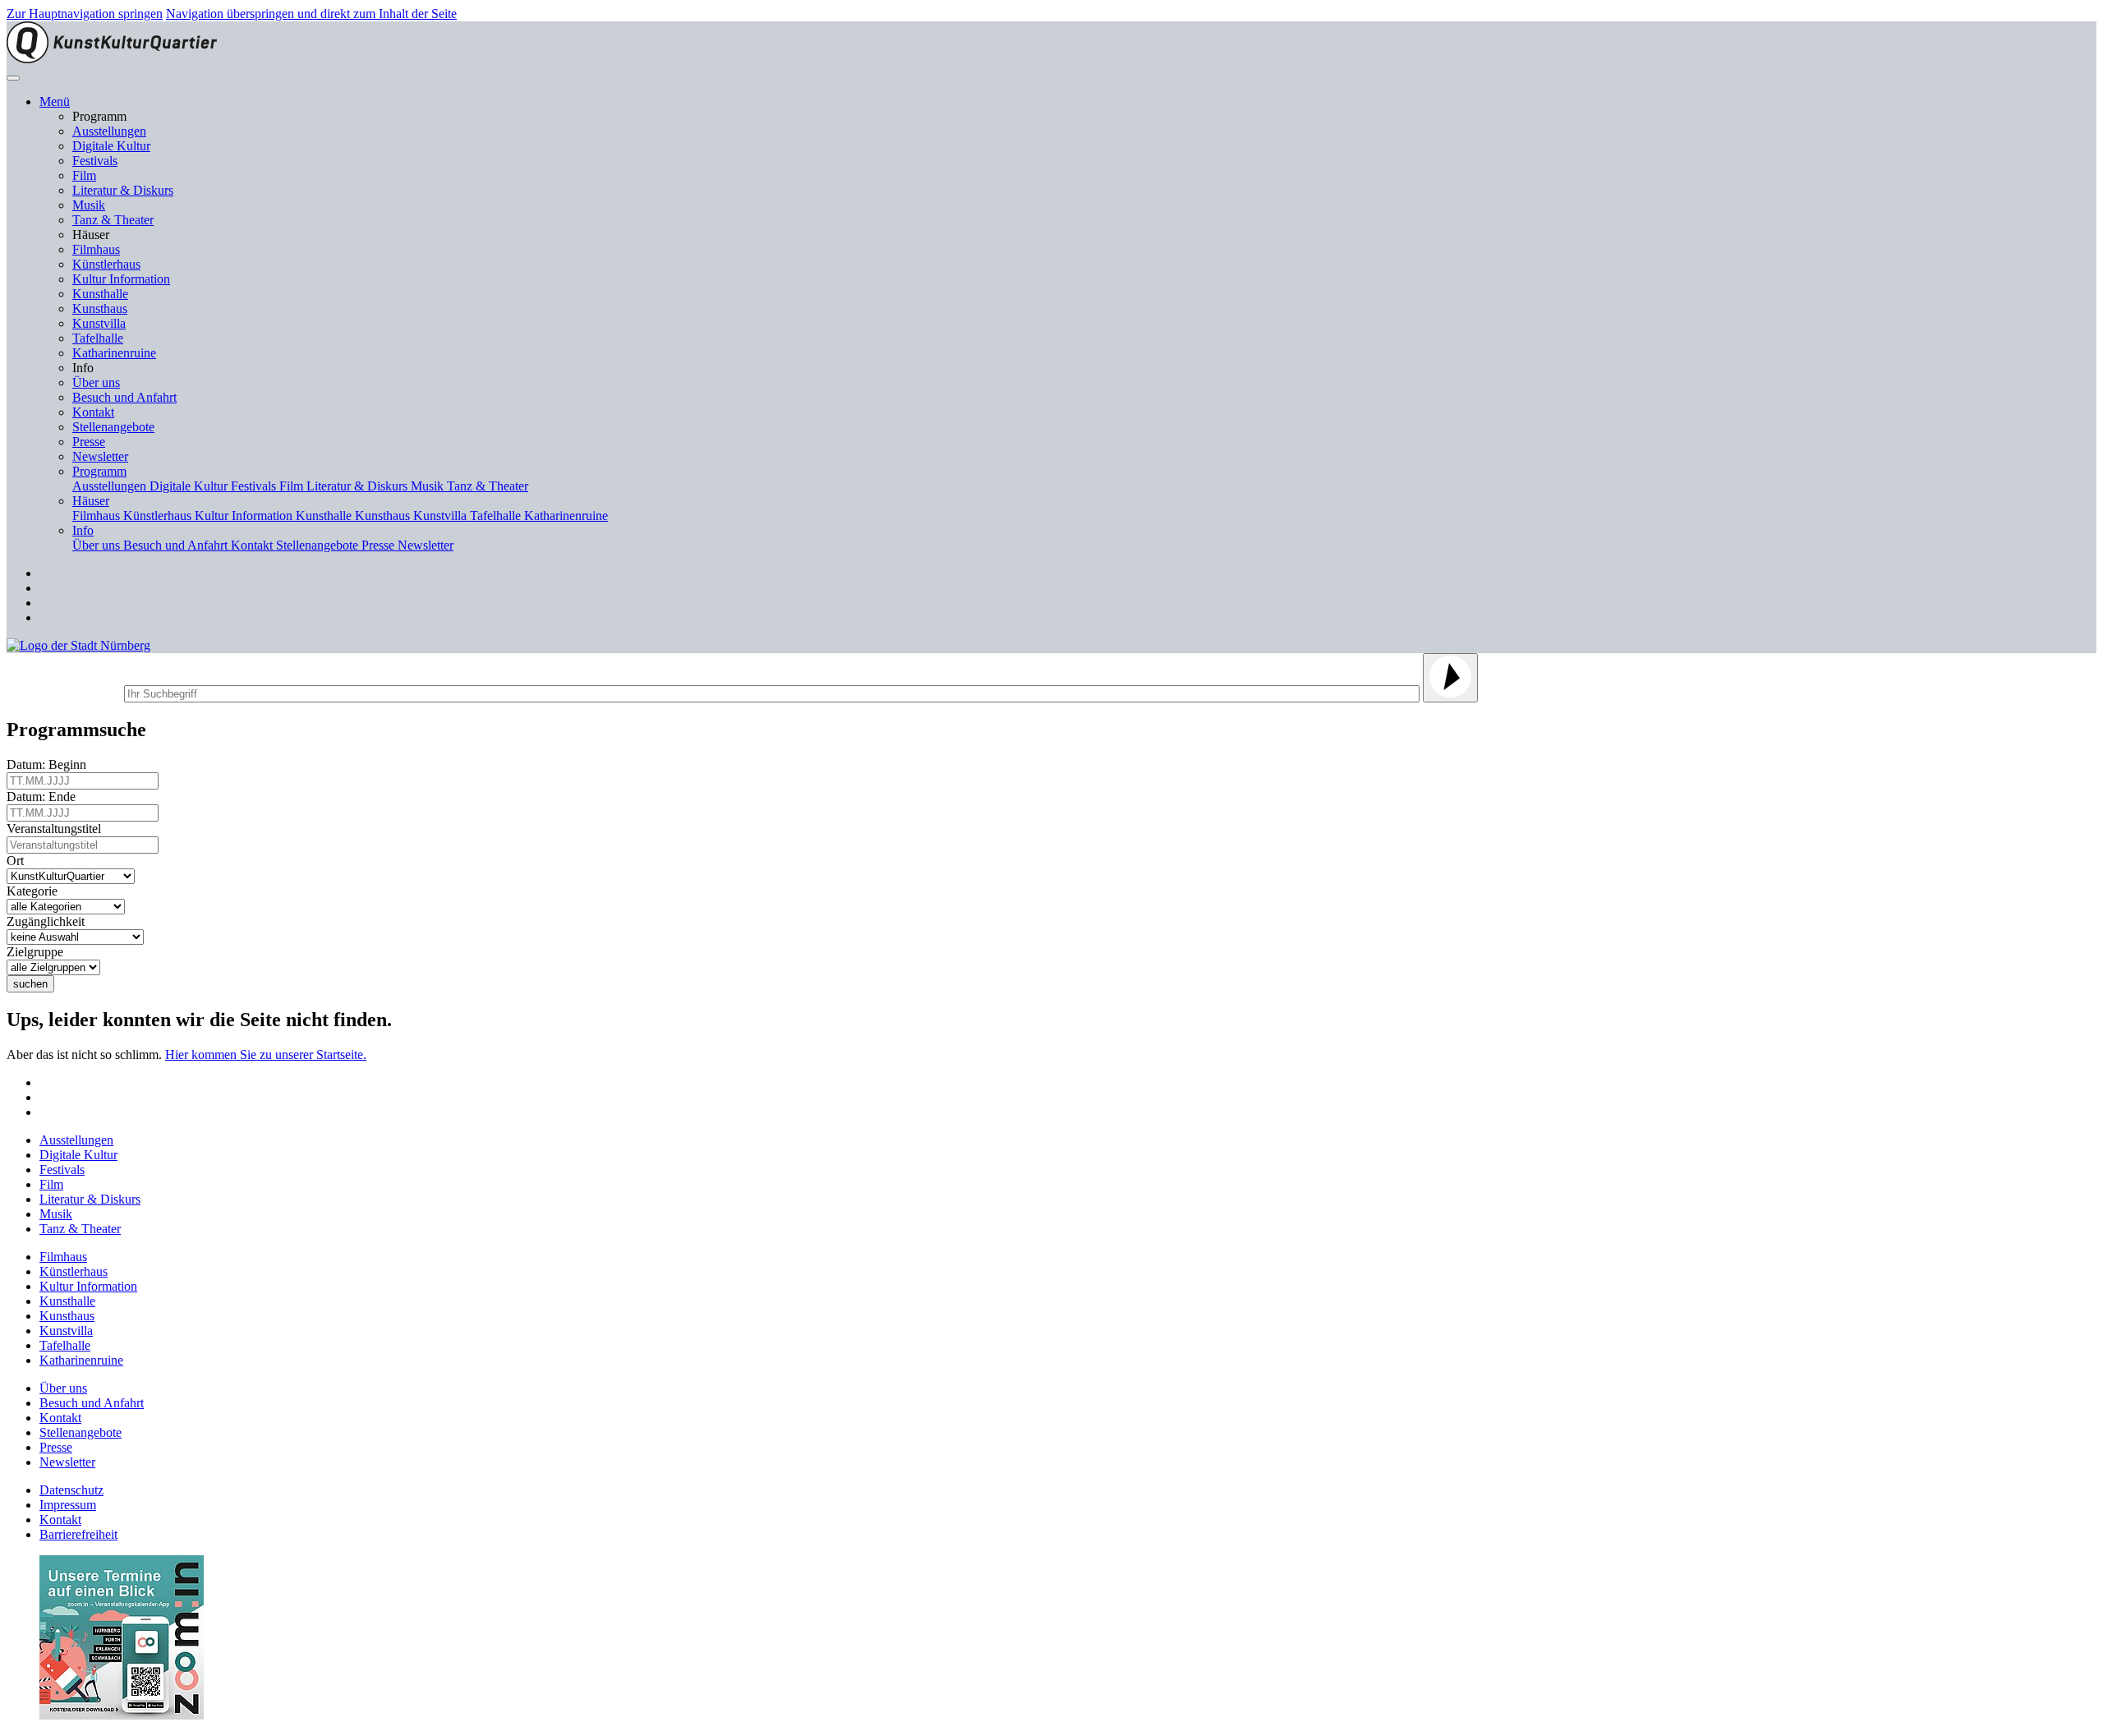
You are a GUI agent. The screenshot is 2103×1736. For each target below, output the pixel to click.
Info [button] (83, 530)
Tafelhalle (98, 338)
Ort (18, 861)
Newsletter (100, 456)
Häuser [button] (91, 501)
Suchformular (64, 691)
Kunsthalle (100, 294)
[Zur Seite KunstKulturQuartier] (112, 59)
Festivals (95, 161)
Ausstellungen (109, 131)
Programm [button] (99, 471)
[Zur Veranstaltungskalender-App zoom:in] (122, 1715)
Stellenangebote (113, 427)
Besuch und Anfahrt (124, 397)
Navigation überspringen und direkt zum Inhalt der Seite (311, 14)
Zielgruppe (38, 952)
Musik (89, 205)
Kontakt (93, 412)
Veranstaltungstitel (57, 829)
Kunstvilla (99, 323)
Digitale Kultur (111, 146)
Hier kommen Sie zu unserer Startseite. (266, 1054)
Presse (89, 442)
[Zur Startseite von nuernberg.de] (78, 645)
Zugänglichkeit (49, 921)
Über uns (96, 382)
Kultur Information (121, 279)
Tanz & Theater (113, 220)
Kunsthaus (100, 309)
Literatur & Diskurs (123, 190)
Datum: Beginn (50, 764)
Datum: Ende (44, 797)
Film (84, 175)
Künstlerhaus (106, 264)
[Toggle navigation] (13, 78)
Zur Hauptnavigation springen (85, 14)
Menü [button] (55, 101)
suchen (30, 984)
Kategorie (35, 891)
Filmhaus (96, 249)
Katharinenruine (114, 353)
